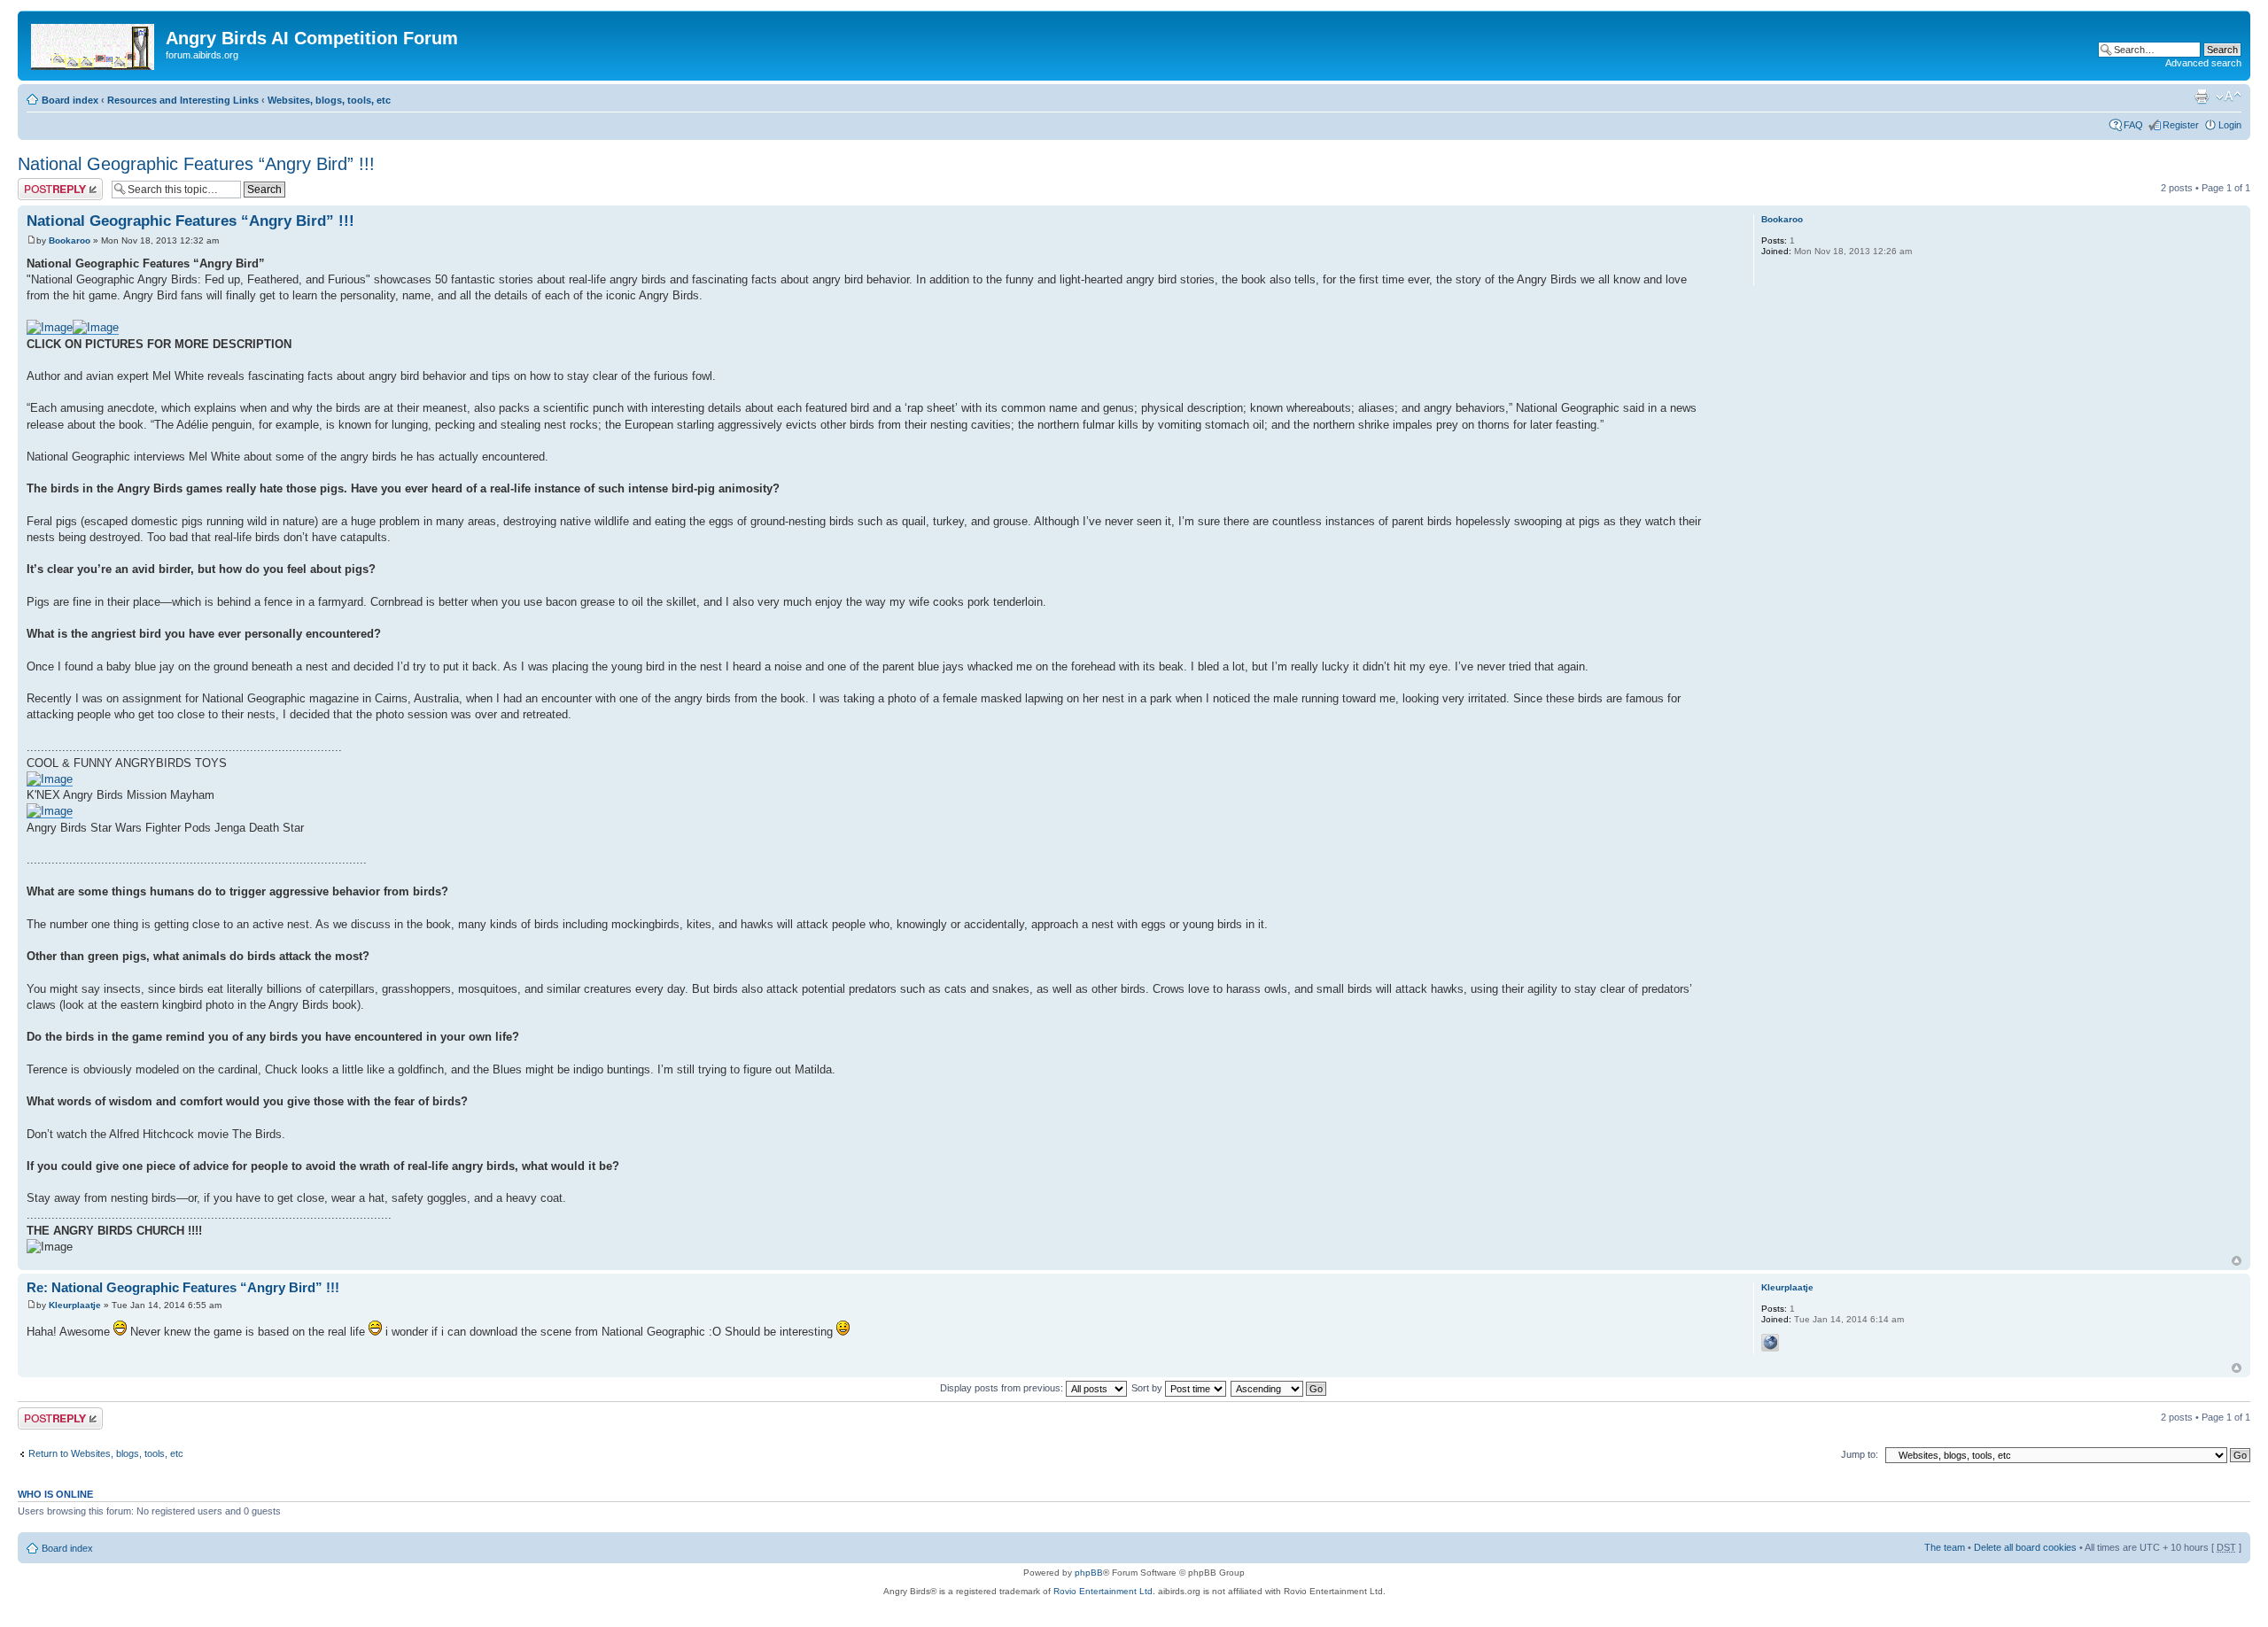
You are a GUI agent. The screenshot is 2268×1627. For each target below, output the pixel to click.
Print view (2202, 97)
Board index (70, 100)
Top (2237, 1261)
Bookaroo (70, 240)
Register (2181, 125)
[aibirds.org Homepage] (94, 43)
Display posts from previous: (1003, 1388)
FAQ (2133, 125)
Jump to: (1860, 1454)
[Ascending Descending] (1279, 1388)
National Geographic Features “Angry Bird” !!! (196, 164)
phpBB (1089, 1573)
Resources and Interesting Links (183, 100)
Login (2230, 125)
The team (1945, 1547)
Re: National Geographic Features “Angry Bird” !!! (183, 1287)
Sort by (1148, 1388)
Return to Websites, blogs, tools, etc (106, 1453)
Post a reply (43, 183)
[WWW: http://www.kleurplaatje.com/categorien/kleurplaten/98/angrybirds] (1770, 1343)
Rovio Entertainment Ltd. (1104, 1591)
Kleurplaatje (75, 1305)
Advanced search (2203, 63)
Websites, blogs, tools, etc (329, 100)
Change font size (2229, 97)
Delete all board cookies (2025, 1547)
